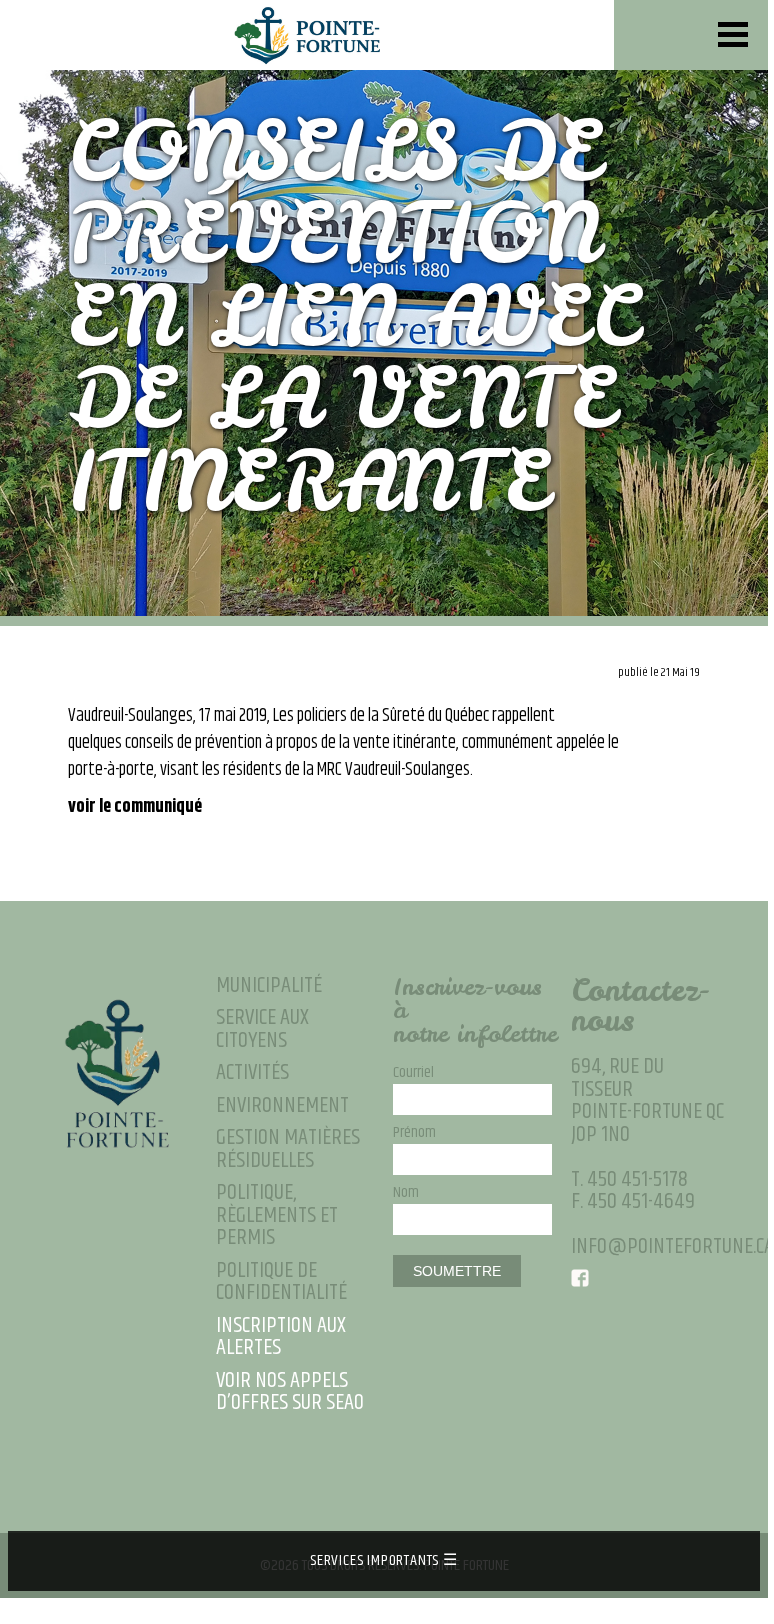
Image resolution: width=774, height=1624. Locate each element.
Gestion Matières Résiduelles (288, 1149)
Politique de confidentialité (281, 1282)
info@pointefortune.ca (672, 1246)
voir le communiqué (135, 807)
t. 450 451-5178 (629, 1179)
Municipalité (269, 986)
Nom (406, 1193)
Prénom (414, 1133)
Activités (252, 1073)
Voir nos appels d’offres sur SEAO (290, 1392)
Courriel (413, 1073)
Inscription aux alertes (281, 1337)
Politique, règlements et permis (277, 1216)
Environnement (282, 1106)
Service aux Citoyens (262, 1029)
